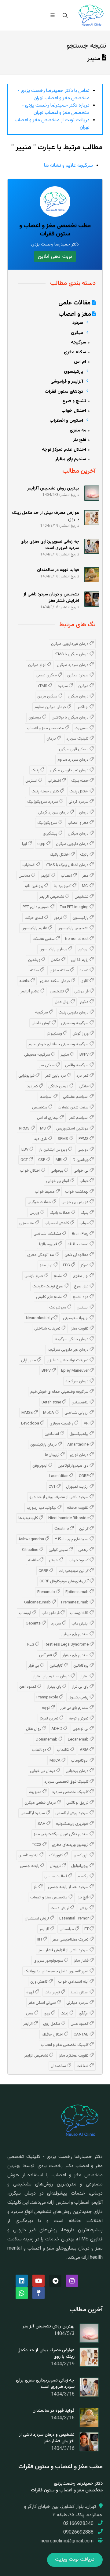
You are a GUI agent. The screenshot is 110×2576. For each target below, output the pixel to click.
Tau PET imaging (75, 907)
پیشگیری (51, 834)
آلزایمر (46, 876)
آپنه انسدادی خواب (74, 1982)
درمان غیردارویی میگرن (70, 644)
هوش (54, 1560)
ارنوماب (26, 1613)
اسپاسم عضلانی (76, 1097)
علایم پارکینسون (35, 928)
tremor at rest (77, 939)
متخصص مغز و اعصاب (46, 728)
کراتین (84, 1529)
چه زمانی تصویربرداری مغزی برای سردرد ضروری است (45, 2384)
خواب (84, 1181)
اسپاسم (47, 1097)
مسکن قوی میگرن (74, 749)
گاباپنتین (57, 1666)
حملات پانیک (60, 1213)
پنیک (36, 770)
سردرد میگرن (78, 675)
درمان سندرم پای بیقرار (52, 1676)
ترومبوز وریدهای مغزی (71, 1845)
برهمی (84, 1550)
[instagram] (72, 2281)
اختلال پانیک (60, 855)
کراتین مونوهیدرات (74, 1571)
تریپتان (56, 1866)
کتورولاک (57, 1855)
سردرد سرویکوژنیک (43, 802)
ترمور (58, 918)
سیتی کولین (59, 1550)
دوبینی (84, 1150)
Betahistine (52, 1403)
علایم (85, 1002)
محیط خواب (45, 1192)
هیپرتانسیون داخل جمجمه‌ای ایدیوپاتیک (57, 1971)
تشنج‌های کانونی (50, 1297)
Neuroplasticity (40, 1318)
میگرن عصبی (47, 675)
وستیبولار (55, 1034)
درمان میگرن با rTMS (72, 654)
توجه (46, 1708)
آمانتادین (52, 1434)
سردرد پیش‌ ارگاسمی (72, 1813)
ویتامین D (81, 1160)
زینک (65, 2014)
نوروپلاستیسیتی (76, 1318)
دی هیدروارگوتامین (74, 1466)
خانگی (84, 1086)
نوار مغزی (81, 1276)
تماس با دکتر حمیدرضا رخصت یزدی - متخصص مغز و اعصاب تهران (53, 95)
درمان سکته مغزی (55, 981)
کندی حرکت (34, 918)
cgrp (42, 844)
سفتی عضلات (44, 939)
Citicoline (31, 1550)
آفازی (85, 981)
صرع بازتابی (34, 1276)
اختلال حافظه (53, 2035)
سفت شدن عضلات (74, 1108)
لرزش (85, 1908)
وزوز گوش (81, 1034)
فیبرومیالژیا (49, 1244)
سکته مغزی (60, 970)
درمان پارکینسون (44, 1445)
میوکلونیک (58, 1308)
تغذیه (84, 970)
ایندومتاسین (29, 1855)
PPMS (84, 1139)
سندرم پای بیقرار (76, 1655)
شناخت (83, 2066)
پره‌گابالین (81, 1666)
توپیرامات (53, 1992)
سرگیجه (42, 1013)
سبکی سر (47, 1065)
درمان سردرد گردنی (54, 813)
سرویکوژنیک (48, 823)
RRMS (25, 1129)
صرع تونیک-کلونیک (48, 1286)
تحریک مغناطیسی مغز (71, 1940)
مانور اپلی (29, 1360)
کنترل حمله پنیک (46, 791)
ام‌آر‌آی (84, 2014)
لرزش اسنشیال (37, 1919)
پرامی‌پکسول (79, 1697)
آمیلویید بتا (63, 886)
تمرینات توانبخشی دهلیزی (68, 1360)
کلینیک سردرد (78, 739)
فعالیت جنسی (56, 1876)
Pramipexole (48, 1697)
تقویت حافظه (78, 1508)
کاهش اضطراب (57, 1223)
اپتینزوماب (81, 1624)
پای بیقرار (55, 1687)
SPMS (63, 1139)
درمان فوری (80, 1455)
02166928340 (79, 2524)
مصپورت (82, 728)
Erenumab (47, 1592)
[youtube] (38, 2281)
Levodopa (31, 1424)
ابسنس (83, 1308)
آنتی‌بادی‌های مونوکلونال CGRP (64, 1581)
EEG (67, 1265)
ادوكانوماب (80, 1761)
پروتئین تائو (35, 886)
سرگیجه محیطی (38, 1055)
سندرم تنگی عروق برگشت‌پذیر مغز (62, 1834)
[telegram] (55, 2281)
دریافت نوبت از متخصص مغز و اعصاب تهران (52, 124)
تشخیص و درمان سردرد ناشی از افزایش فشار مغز (47, 2438)
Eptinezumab (77, 1592)
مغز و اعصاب (79, 823)
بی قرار (34, 1666)
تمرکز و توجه (79, 1719)
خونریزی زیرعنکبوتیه (73, 1824)
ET (87, 1929)
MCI (86, 886)
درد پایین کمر (56, 1076)
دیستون (35, 718)
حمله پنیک (80, 781)
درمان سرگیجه (77, 1381)
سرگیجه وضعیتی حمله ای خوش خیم (59, 1044)
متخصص (40, 1108)
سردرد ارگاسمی (33, 1813)
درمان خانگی (59, 1086)
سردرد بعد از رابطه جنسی (69, 1887)
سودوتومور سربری (49, 1961)
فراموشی (82, 991)
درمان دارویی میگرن (73, 844)
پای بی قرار (81, 1687)
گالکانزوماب (80, 1613)
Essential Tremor (74, 1919)
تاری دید (41, 1139)
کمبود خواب (79, 1560)
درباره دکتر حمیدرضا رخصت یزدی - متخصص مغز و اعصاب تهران (56, 109)
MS (43, 1129)
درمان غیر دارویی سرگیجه (68, 1350)
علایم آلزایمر (30, 991)
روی (47, 2014)
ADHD (57, 1729)
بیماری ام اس (48, 1118)
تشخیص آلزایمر (52, 897)
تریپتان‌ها (53, 1455)
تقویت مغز (80, 1329)
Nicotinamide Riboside (69, 1518)
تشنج (58, 1276)
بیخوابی (57, 1171)
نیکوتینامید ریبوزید (42, 1508)
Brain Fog (81, 1234)
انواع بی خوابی (58, 1181)
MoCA (49, 1413)
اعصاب (67, 876)
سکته (35, 970)
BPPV (84, 1055)
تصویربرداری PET (37, 907)
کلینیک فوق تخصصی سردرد (67, 1782)
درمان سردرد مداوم (73, 760)
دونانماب (40, 1750)
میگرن (84, 686)
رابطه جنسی (30, 1866)
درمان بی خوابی (43, 1771)
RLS (31, 1645)
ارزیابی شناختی (77, 1413)
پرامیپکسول (79, 1434)
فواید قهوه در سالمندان (53, 2411)
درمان (52, 739)
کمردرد (33, 1086)
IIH (40, 1940)
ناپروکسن (82, 1855)
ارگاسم (84, 1876)
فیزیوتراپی (27, 1076)
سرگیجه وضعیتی (75, 1023)
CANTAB (82, 2035)
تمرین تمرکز (50, 1719)
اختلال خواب (31, 1171)
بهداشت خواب (77, 1192)
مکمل (56, 960)
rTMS (43, 686)
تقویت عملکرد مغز (74, 2056)
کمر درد (83, 1076)
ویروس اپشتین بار (53, 1150)
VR (87, 1424)
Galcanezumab (38, 1603)
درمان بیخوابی (78, 1771)
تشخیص (82, 897)
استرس (32, 781)
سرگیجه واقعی (77, 1065)
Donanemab (47, 1740)
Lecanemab (79, 1740)
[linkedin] (22, 2281)
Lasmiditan (59, 1476)
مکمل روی (52, 2024)
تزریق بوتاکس (78, 1803)
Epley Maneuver (75, 1371)
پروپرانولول (80, 1866)
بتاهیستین (81, 1403)
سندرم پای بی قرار (75, 1708)
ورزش (35, 1213)
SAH (42, 1824)
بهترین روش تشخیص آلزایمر (49, 2327)
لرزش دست (60, 1908)
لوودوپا (84, 949)
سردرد (63, 686)
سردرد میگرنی (78, 2003)
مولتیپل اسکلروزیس (73, 1129)
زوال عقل (63, 1002)
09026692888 (79, 2532)
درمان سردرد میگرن (73, 665)
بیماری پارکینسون (54, 949)
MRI (59, 1160)
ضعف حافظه (79, 1244)
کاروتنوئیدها (29, 1518)
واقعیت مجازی (62, 1424)
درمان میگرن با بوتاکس (71, 718)
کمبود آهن (28, 1687)
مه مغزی (27, 1223)
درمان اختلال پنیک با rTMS (68, 865)
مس (30, 2014)
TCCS (37, 1845)
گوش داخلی (42, 1023)
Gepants (34, 1624)
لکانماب (64, 1750)
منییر (65, 1055)
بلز (36, 1887)
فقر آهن (46, 1655)
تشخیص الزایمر (37, 2056)
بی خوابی (82, 1171)
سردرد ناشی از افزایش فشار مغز (64, 1950)
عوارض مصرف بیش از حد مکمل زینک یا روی (46, 2354)
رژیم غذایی (80, 960)
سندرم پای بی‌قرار (75, 1634)
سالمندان (59, 2066)
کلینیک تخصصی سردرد (71, 1792)
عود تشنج (81, 1297)
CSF (42, 1160)
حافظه (25, 981)
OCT (25, 1160)
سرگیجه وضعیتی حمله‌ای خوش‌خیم (60, 1392)
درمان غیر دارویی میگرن (70, 770)
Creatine (62, 1529)
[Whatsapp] (22, 2293)
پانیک (85, 855)
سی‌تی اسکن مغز (43, 2003)
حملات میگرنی (40, 1202)
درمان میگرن (79, 697)
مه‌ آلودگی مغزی (41, 1255)
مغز (86, 876)
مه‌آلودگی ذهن (77, 1255)
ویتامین (35, 960)
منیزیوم (36, 1792)
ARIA (85, 1750)
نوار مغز (47, 1265)
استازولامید (80, 1992)
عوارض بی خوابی (75, 1202)
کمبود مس (80, 2024)
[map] (38, 2293)
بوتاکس (83, 707)
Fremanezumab (75, 1603)
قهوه (31, 1992)
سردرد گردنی (79, 802)
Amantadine (78, 1445)
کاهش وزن (39, 1982)
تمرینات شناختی (48, 1329)
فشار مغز (82, 1961)
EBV (25, 1150)
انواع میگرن (38, 665)
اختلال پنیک (79, 791)
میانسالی (67, 1929)
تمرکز (85, 1265)
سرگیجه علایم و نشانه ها (68, 166)
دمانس (25, 876)
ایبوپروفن (40, 1466)
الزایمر (28, 2024)
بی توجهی (81, 1729)
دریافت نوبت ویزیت (75, 2560)
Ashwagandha (32, 1539)
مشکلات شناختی (48, 1234)
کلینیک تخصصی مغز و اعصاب (65, 2045)
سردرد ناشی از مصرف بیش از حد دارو (59, 1497)
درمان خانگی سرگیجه (72, 1339)
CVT (53, 1487)
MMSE (28, 1413)
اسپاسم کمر (79, 1118)
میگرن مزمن (48, 697)
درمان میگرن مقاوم (51, 707)
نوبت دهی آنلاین (55, 256)
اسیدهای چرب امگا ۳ (72, 1539)
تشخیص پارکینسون (73, 928)
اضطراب (55, 781)
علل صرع (82, 1286)
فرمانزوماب (51, 1613)
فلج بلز (84, 1897)
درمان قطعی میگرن (41, 1803)
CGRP (84, 1476)
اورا (25, 844)
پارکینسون (81, 918)
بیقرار (85, 1676)
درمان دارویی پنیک (74, 1013)
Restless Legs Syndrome (67, 1645)
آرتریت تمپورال (78, 1487)
